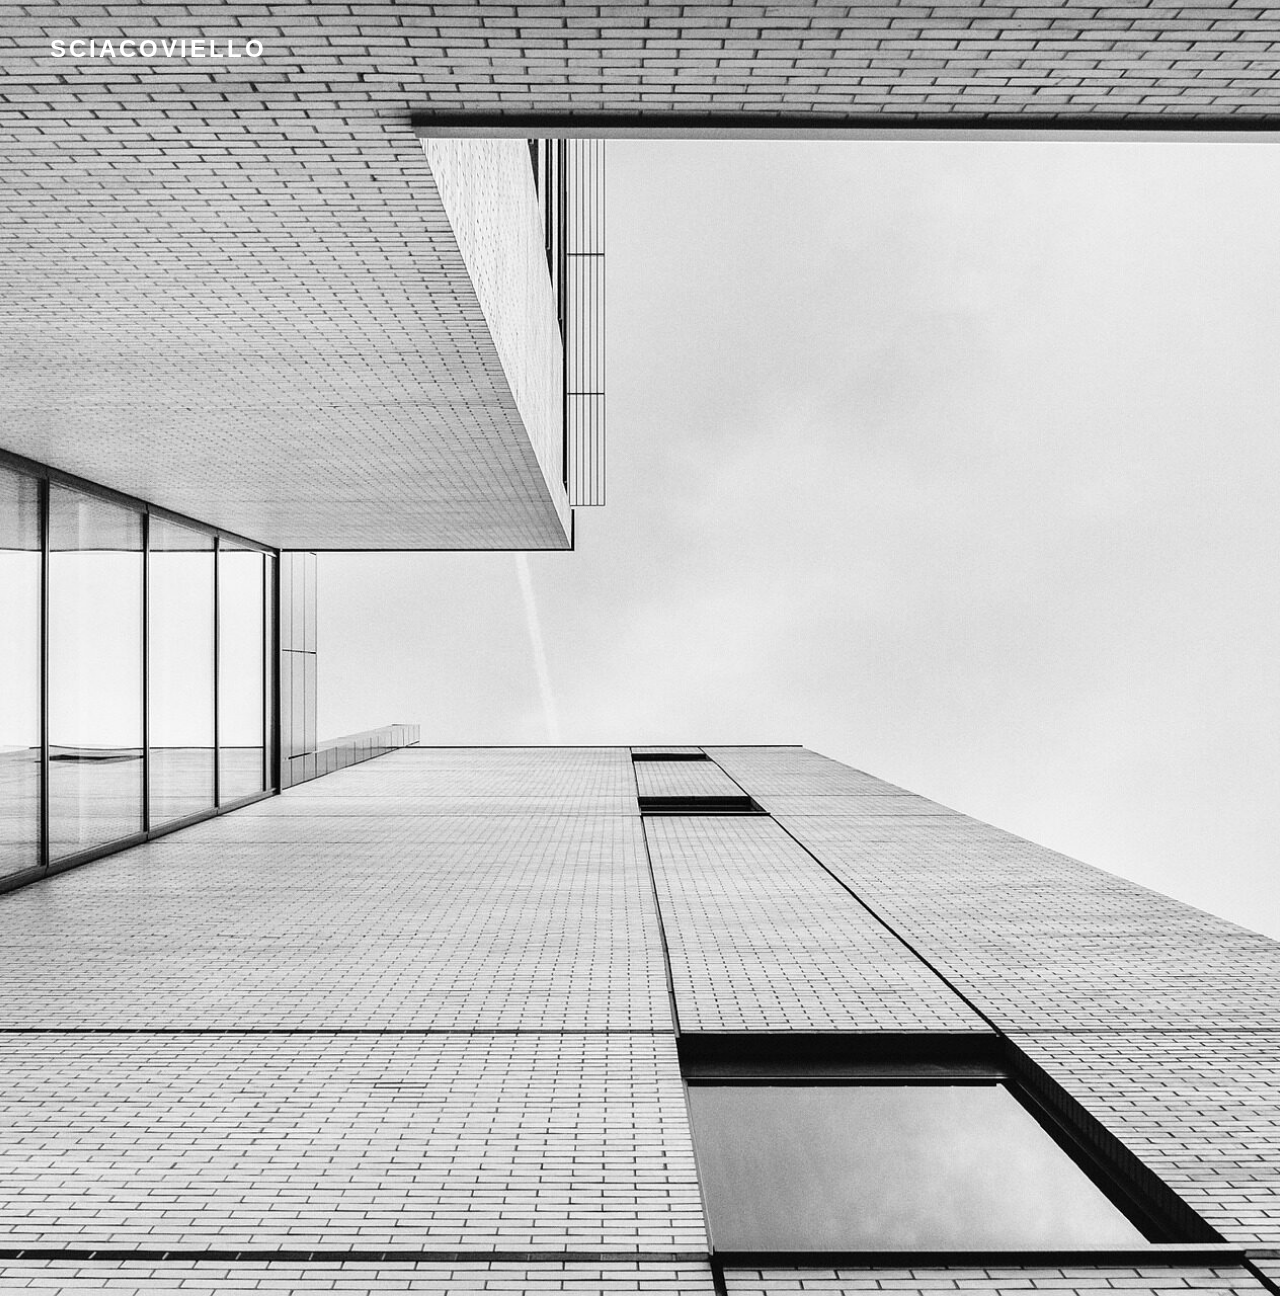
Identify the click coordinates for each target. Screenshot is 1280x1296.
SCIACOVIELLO (158, 48)
